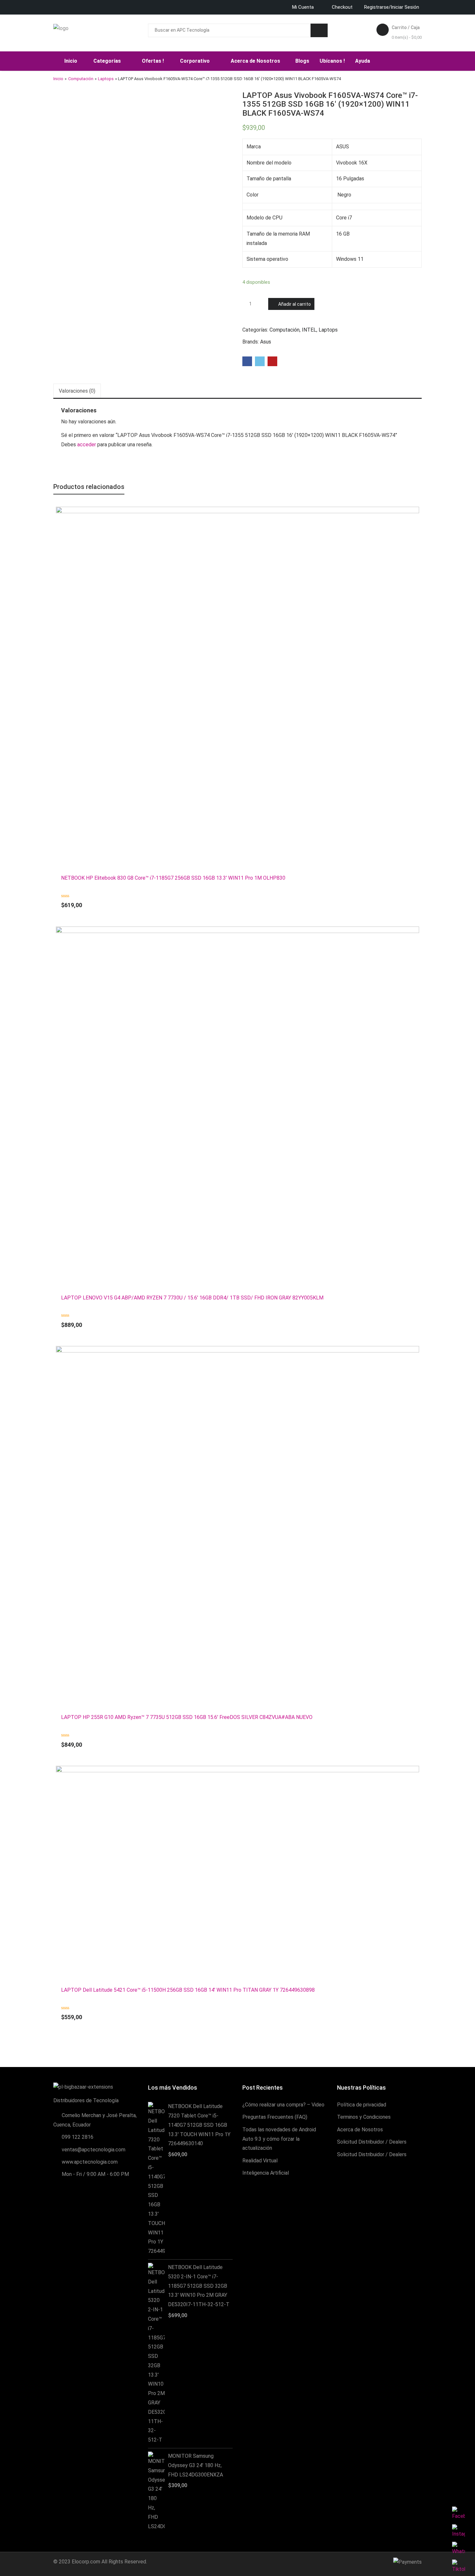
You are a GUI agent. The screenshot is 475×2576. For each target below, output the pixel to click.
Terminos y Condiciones (364, 2117)
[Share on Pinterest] (272, 361)
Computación (81, 79)
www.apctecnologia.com (90, 2162)
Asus (266, 342)
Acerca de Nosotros (256, 61)
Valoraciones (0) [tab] (77, 391)
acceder (87, 445)
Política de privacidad (362, 2105)
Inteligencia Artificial (266, 2173)
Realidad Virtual (260, 2161)
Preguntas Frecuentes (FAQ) (275, 2117)
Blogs (302, 61)
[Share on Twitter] (260, 361)
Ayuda (363, 61)
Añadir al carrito (295, 304)
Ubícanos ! (332, 61)
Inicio (71, 61)
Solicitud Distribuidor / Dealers (372, 2142)
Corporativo (195, 61)
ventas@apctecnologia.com (94, 2150)
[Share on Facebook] (247, 361)
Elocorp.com (86, 2562)
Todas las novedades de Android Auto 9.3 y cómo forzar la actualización (279, 2139)
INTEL (309, 330)
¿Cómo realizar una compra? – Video (283, 2105)
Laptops (106, 79)
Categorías (108, 61)
